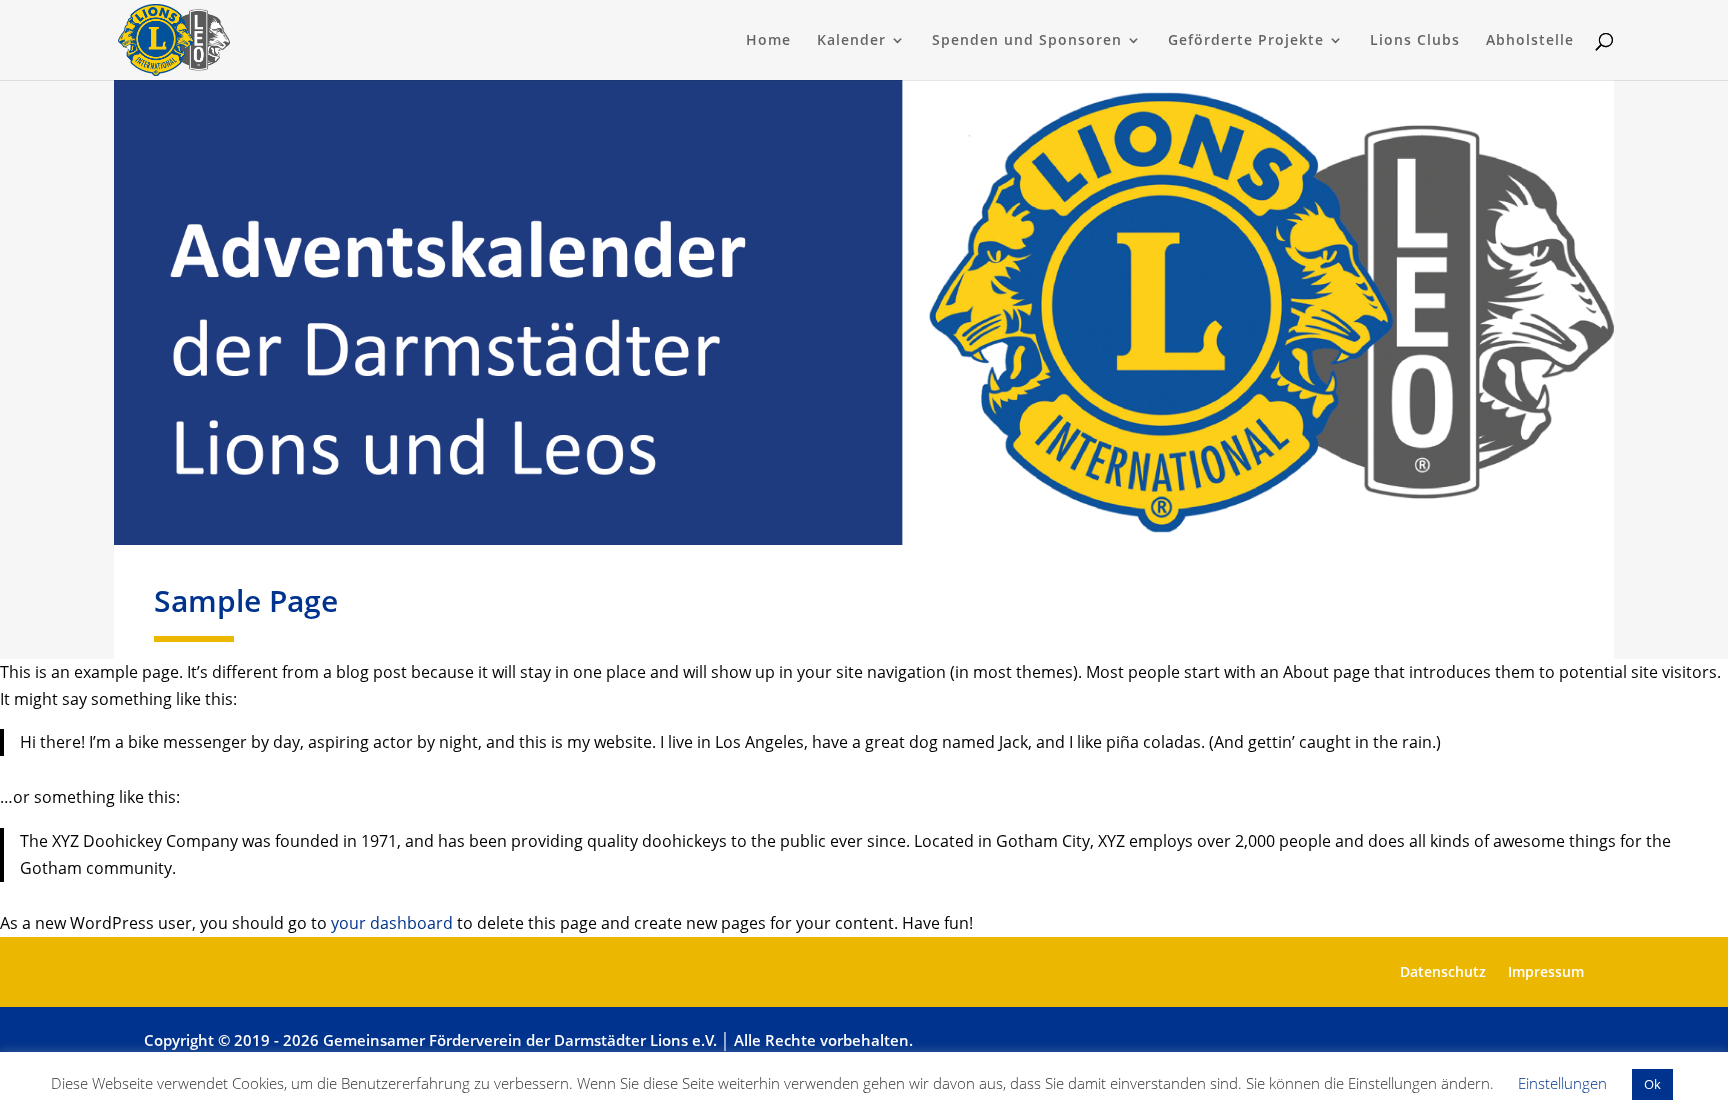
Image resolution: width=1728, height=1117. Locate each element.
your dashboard (392, 923)
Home (768, 41)
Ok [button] (1652, 1084)
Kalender (851, 41)
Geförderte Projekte (1246, 41)
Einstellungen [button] (1562, 1083)
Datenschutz (1443, 973)
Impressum (1546, 973)
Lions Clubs (1415, 41)
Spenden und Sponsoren (1027, 41)
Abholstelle (1530, 41)
